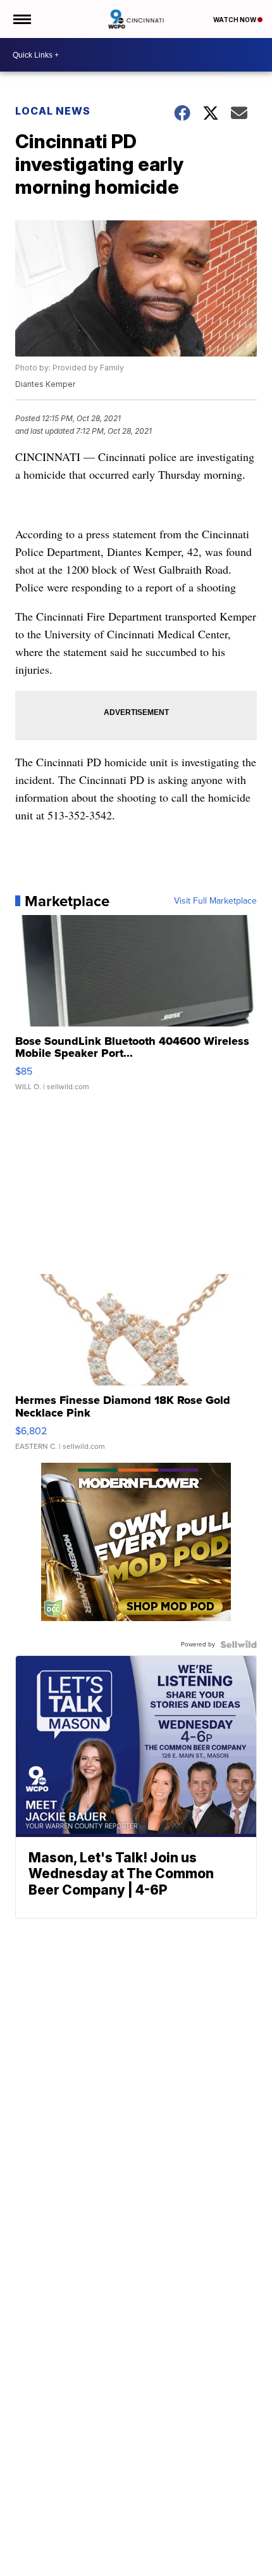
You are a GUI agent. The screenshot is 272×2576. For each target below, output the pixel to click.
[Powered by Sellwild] (238, 1645)
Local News (53, 111)
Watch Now (235, 20)
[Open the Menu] (21, 19)
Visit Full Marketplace (215, 901)
